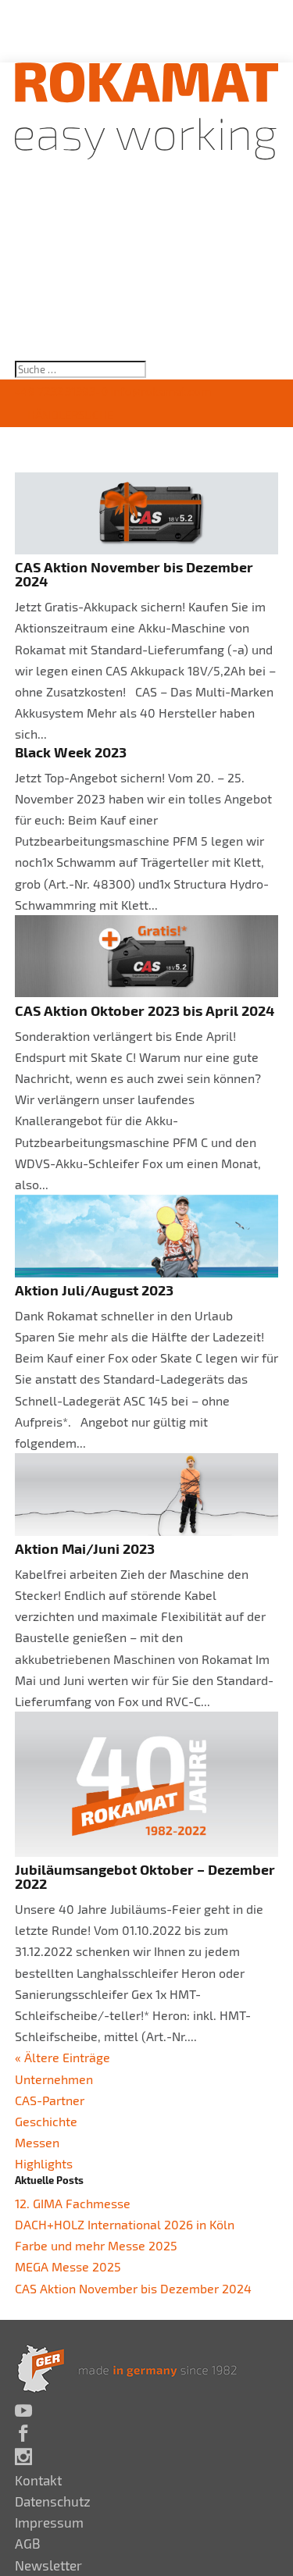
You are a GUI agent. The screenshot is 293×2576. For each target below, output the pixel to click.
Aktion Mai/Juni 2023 (85, 1548)
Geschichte (46, 2121)
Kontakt (38, 2480)
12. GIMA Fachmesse (73, 2203)
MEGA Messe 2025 (68, 2266)
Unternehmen (54, 2079)
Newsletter (48, 2565)
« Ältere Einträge (63, 2057)
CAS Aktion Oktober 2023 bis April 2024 (145, 1010)
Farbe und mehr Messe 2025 (96, 2245)
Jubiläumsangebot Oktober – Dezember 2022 (145, 1876)
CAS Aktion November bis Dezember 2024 (134, 574)
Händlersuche (70, 415)
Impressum (49, 2522)
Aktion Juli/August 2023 (94, 1290)
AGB (28, 2543)
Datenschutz (53, 2501)
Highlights (44, 2163)
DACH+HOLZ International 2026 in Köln (125, 2224)
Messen (37, 2142)
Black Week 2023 (71, 752)
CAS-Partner (50, 2100)
